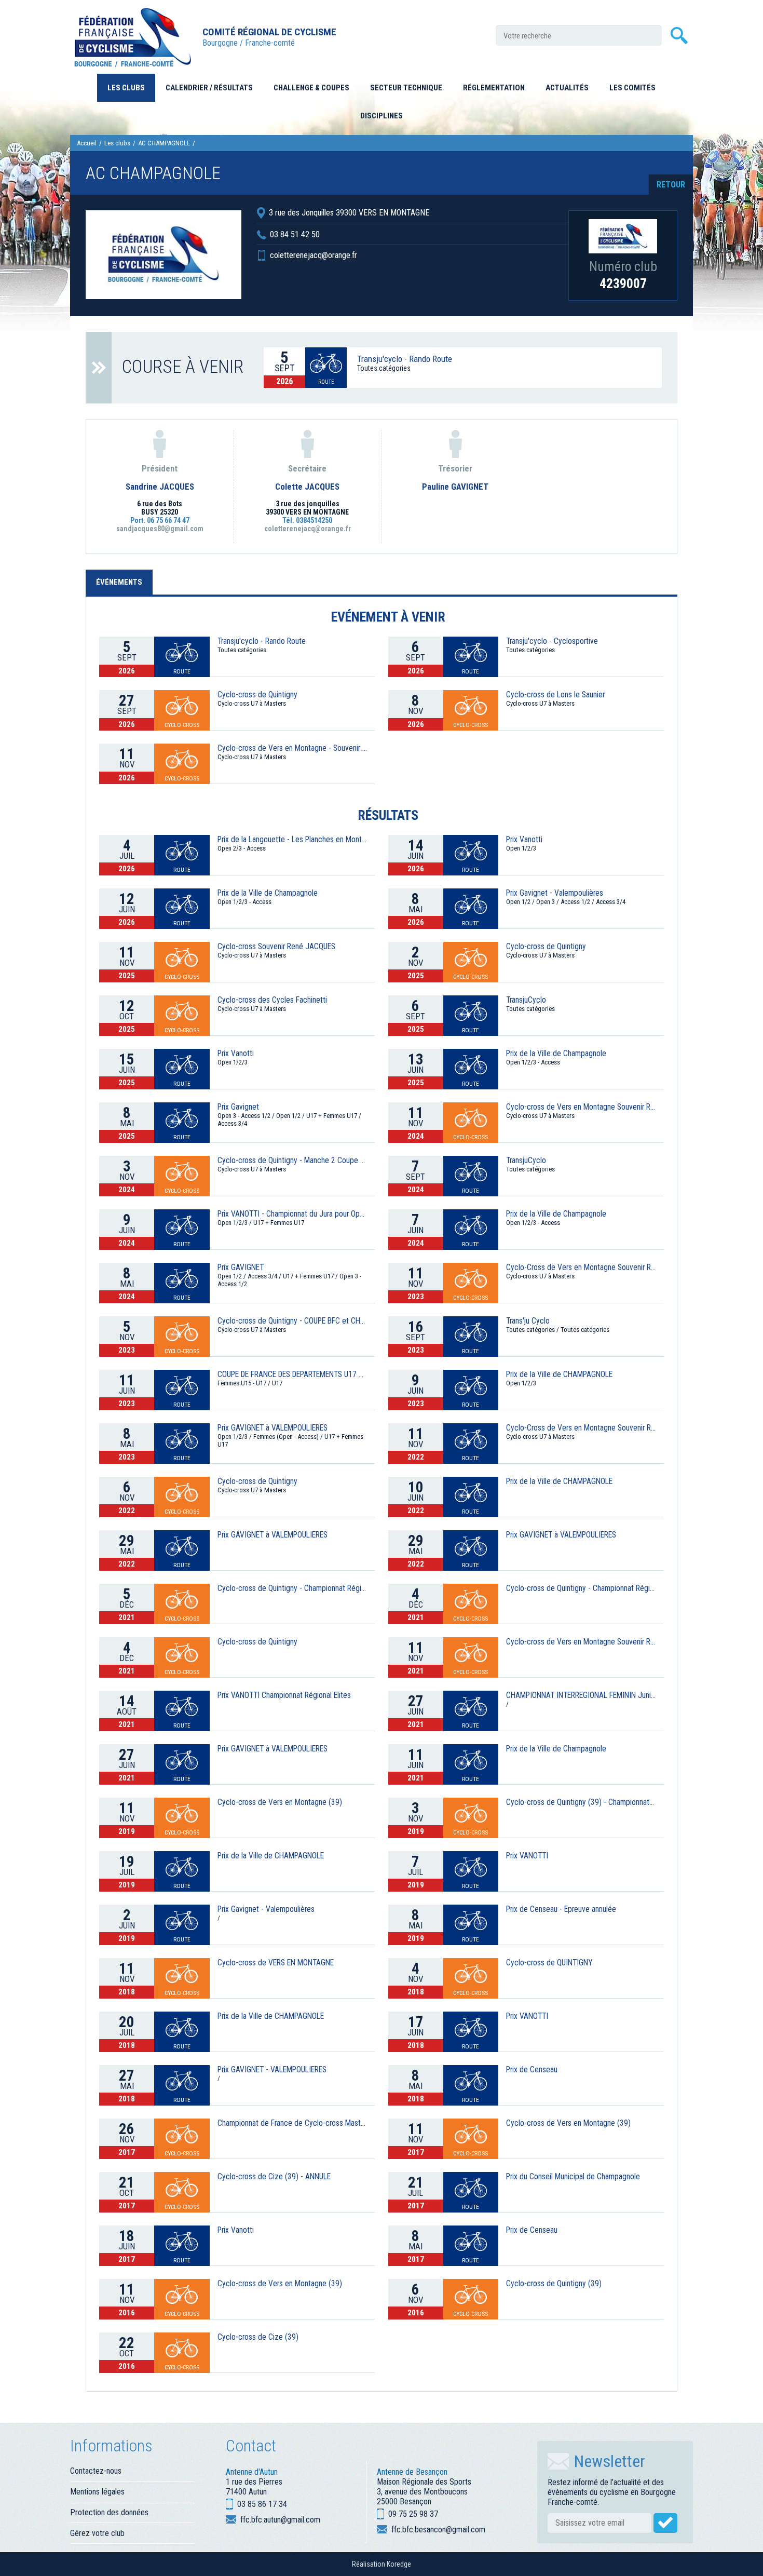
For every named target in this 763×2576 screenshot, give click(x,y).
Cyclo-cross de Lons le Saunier (555, 695)
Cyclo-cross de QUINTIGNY (549, 1963)
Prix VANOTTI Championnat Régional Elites (284, 1695)
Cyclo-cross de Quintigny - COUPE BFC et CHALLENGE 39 (292, 1321)
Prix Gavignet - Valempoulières (555, 893)
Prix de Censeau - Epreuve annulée (561, 1909)
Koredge (399, 2564)
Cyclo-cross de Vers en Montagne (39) (280, 1802)
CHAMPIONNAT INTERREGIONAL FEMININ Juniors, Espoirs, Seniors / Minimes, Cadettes (581, 1695)
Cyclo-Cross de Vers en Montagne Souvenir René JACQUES (581, 1428)
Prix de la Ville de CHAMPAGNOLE (559, 1374)
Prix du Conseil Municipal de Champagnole (573, 2177)
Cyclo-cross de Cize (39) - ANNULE (274, 2177)
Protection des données (109, 2512)
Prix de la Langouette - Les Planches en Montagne (292, 840)
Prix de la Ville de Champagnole (268, 893)
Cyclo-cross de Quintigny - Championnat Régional (292, 1588)
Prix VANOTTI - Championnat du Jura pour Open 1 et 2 (292, 1214)
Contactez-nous (96, 2471)
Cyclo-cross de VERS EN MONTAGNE (276, 1963)
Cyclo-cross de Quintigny (257, 695)
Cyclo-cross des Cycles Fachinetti (272, 1000)
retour (671, 185)
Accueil (87, 143)
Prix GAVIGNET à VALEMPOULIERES (272, 1428)
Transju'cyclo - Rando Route (405, 359)
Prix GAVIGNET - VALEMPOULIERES (272, 2070)
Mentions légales (97, 2492)
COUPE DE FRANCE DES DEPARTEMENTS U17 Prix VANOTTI (292, 1374)
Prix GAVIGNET (241, 1267)
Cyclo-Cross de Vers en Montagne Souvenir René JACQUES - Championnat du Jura (581, 1267)
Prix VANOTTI (527, 1856)
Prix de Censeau (532, 2070)
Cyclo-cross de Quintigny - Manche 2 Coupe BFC (292, 1161)
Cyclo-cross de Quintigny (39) (554, 2284)
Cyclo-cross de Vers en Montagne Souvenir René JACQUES (581, 1107)
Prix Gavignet (238, 1107)
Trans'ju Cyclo (528, 1321)
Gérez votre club (97, 2533)
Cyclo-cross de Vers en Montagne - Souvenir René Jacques (292, 748)
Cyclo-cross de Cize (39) (258, 2337)
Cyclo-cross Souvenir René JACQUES (276, 947)
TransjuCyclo (526, 1000)
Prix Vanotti (524, 840)
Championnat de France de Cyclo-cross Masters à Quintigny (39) (292, 2123)
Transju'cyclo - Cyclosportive (552, 641)
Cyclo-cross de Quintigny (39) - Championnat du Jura (581, 1802)
